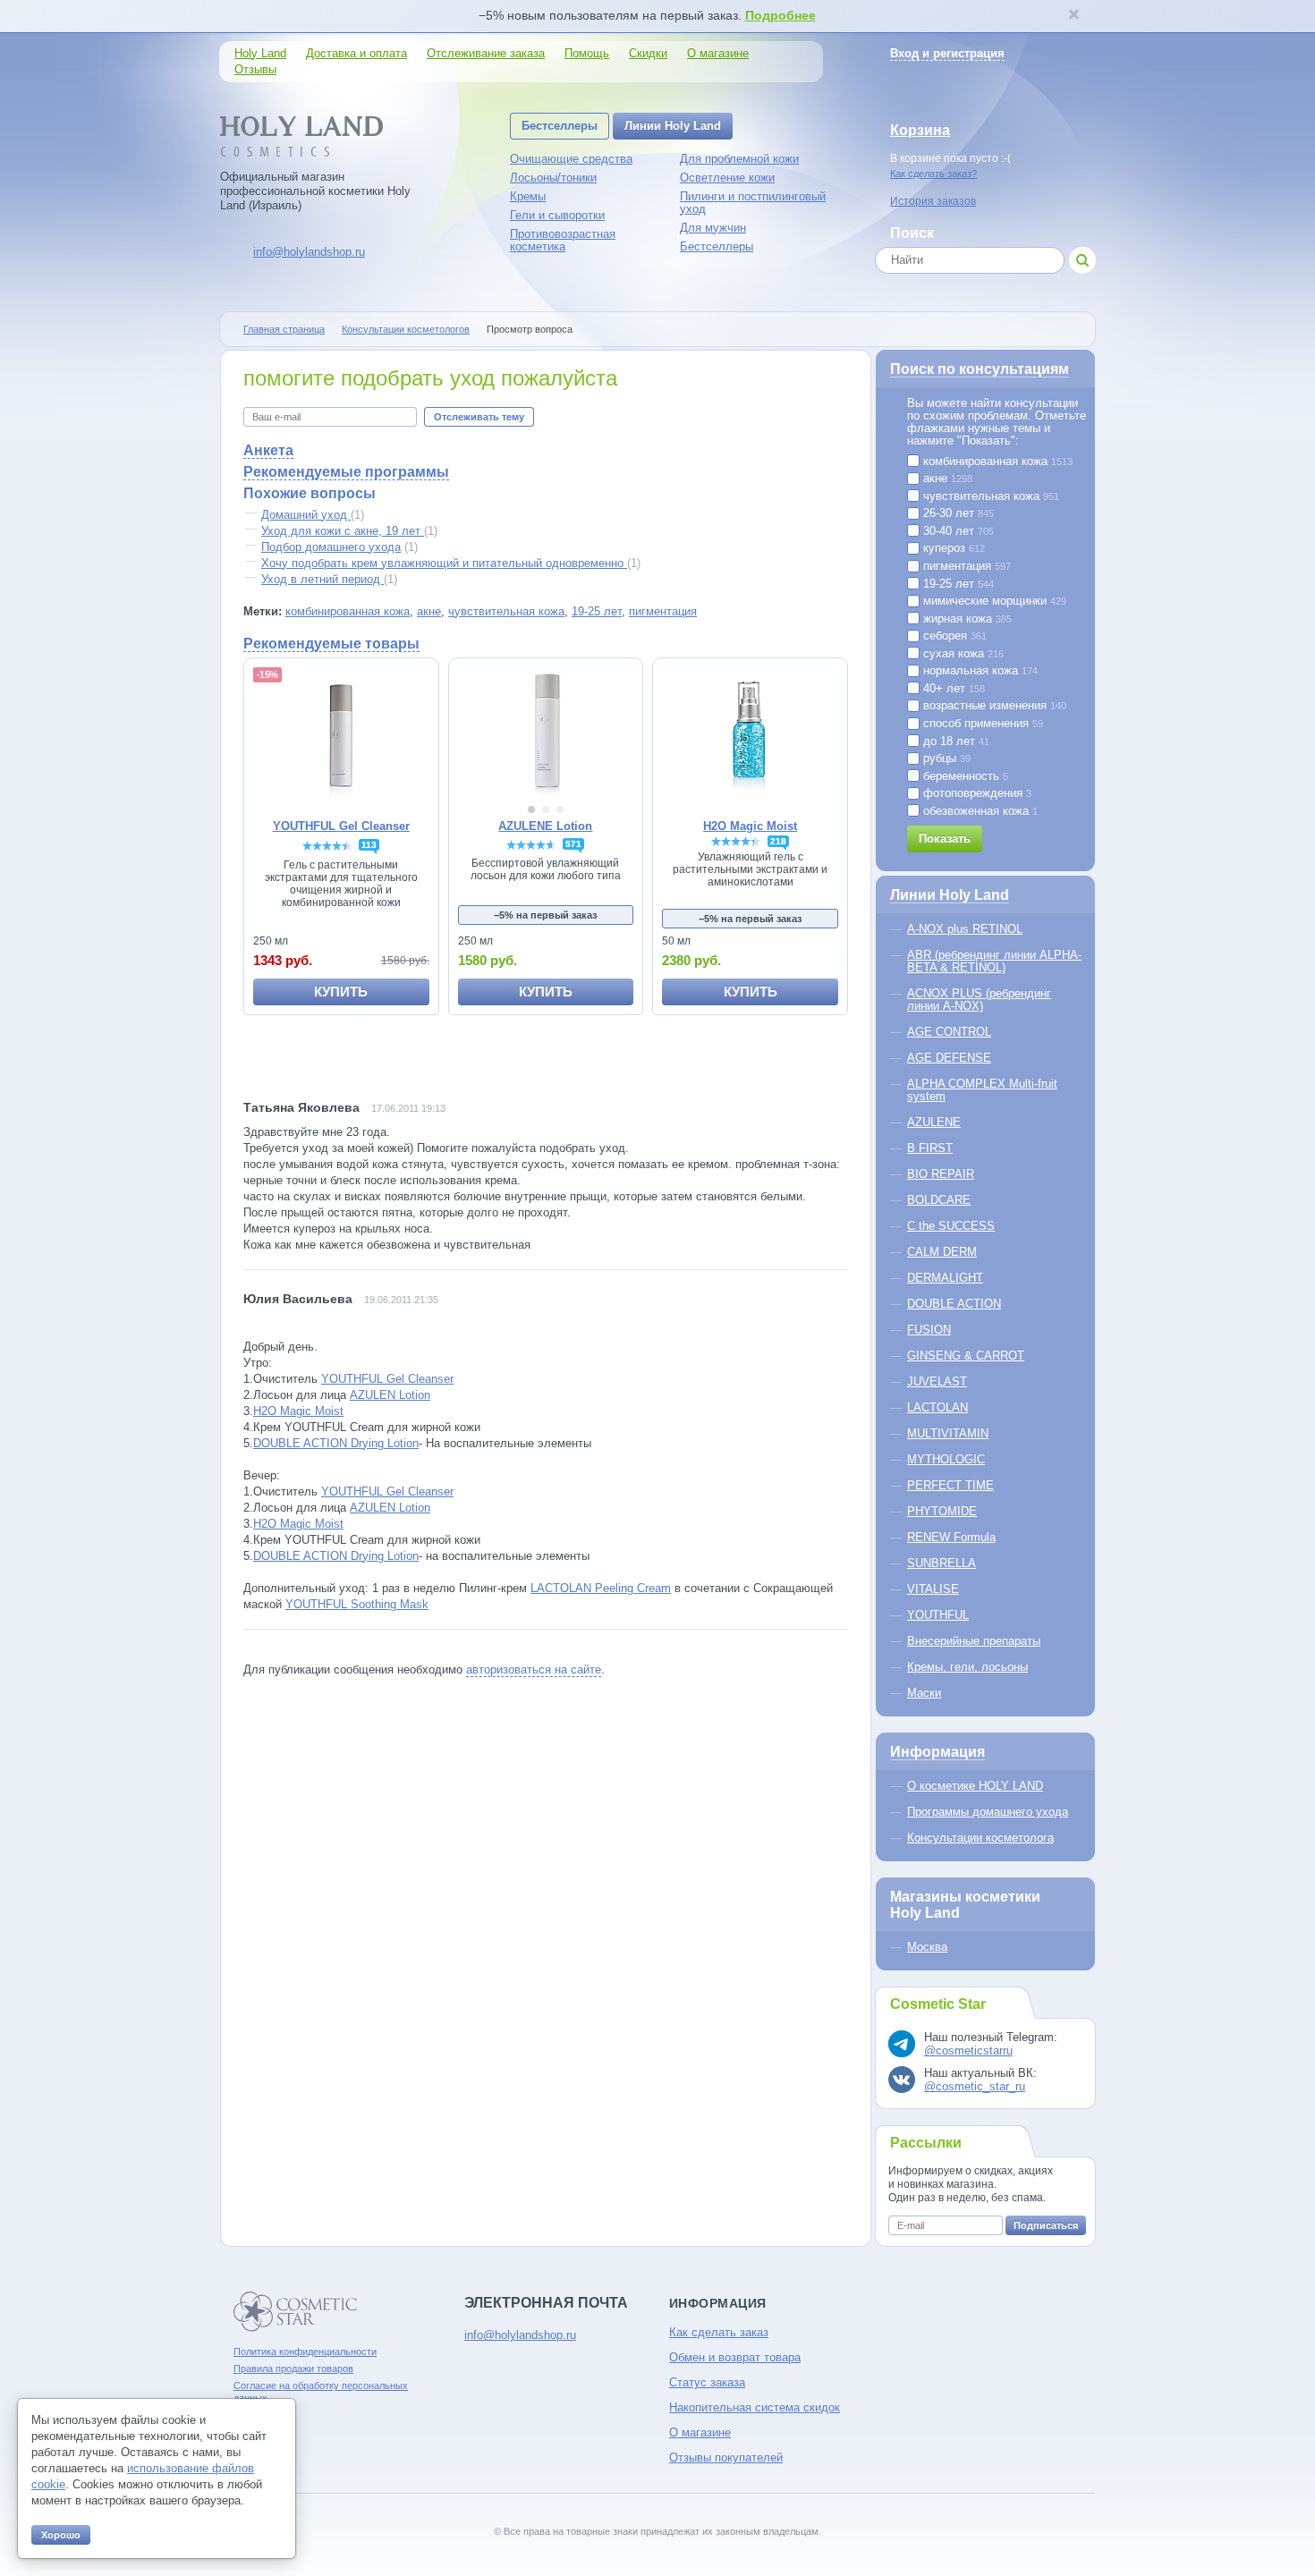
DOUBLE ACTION (954, 1304)
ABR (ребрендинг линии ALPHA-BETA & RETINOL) (994, 961)
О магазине (718, 53)
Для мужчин (713, 228)
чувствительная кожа (506, 611)
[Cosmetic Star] (296, 2312)
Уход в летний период (322, 579)
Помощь (587, 53)
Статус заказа (707, 2382)
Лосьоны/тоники (553, 178)
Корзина (920, 130)
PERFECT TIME (950, 1485)
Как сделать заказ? (933, 174)
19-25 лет (597, 611)
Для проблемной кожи (739, 159)
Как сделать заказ (719, 2332)
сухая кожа (962, 654)
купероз (952, 548)
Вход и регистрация (947, 53)
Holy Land (260, 53)
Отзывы (255, 69)
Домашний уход (306, 515)
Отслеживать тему (479, 417)
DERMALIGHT (945, 1278)
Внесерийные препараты (974, 1641)
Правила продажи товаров (293, 2368)
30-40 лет (957, 531)
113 (369, 845)
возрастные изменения (993, 706)
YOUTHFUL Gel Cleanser (387, 1379)
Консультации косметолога (980, 1838)
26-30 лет (957, 513)
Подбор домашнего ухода (331, 547)
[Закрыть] (1073, 16)
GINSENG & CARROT (966, 1356)
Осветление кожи (727, 178)
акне (429, 611)
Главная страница (284, 329)
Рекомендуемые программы (346, 472)
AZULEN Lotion (390, 1395)
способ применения (981, 724)
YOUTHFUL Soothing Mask (357, 1604)
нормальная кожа (979, 671)
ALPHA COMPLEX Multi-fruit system (982, 1090)
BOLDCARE (939, 1200)
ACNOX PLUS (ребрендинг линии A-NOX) (979, 1000)
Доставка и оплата (356, 53)
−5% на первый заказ (545, 915)
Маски (924, 1693)
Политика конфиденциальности (305, 2351)
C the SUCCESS (951, 1226)
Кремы (528, 196)
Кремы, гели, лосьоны (967, 1667)
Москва (927, 1947)
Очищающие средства (571, 159)
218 (778, 841)
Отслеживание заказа (486, 53)
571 (573, 844)
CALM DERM (942, 1252)
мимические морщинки (993, 601)
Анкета (268, 450)
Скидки (648, 53)
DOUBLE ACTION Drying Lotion (336, 1443)
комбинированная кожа (348, 611)
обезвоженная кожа (979, 811)
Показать (945, 839)
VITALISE (933, 1589)
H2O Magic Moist (298, 1411)
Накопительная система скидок (755, 2407)
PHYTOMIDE (942, 1511)
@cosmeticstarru (968, 2051)
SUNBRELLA (942, 1563)
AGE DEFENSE (949, 1058)
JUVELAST (937, 1381)
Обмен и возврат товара (735, 2357)
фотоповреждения (976, 793)
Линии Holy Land (673, 126)
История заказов (933, 201)
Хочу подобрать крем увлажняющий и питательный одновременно (444, 563)
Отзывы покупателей (726, 2457)
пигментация (663, 611)
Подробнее (781, 15)
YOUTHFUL (938, 1615)
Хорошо (61, 2535)
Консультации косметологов (406, 329)
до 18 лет (954, 741)
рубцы (945, 758)
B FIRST (930, 1148)
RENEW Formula (951, 1537)
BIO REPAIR (941, 1174)
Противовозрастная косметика (563, 240)
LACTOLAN (937, 1407)
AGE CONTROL (949, 1032)
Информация (937, 1752)
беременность (964, 776)
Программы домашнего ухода (988, 1812)
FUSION (929, 1330)
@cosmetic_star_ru (975, 2086)
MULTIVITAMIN (948, 1433)
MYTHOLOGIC (946, 1459)
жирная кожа (966, 619)
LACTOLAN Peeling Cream (601, 1588)
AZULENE (934, 1122)
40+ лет (952, 689)
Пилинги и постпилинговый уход (753, 203)
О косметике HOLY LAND (975, 1786)
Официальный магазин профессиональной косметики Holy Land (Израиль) (315, 191)
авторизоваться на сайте (534, 1669)
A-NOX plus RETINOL (965, 929)
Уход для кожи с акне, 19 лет (343, 531)
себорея (953, 636)
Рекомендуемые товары (331, 644)
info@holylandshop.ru (309, 252)
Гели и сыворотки (557, 215)
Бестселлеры (560, 126)
